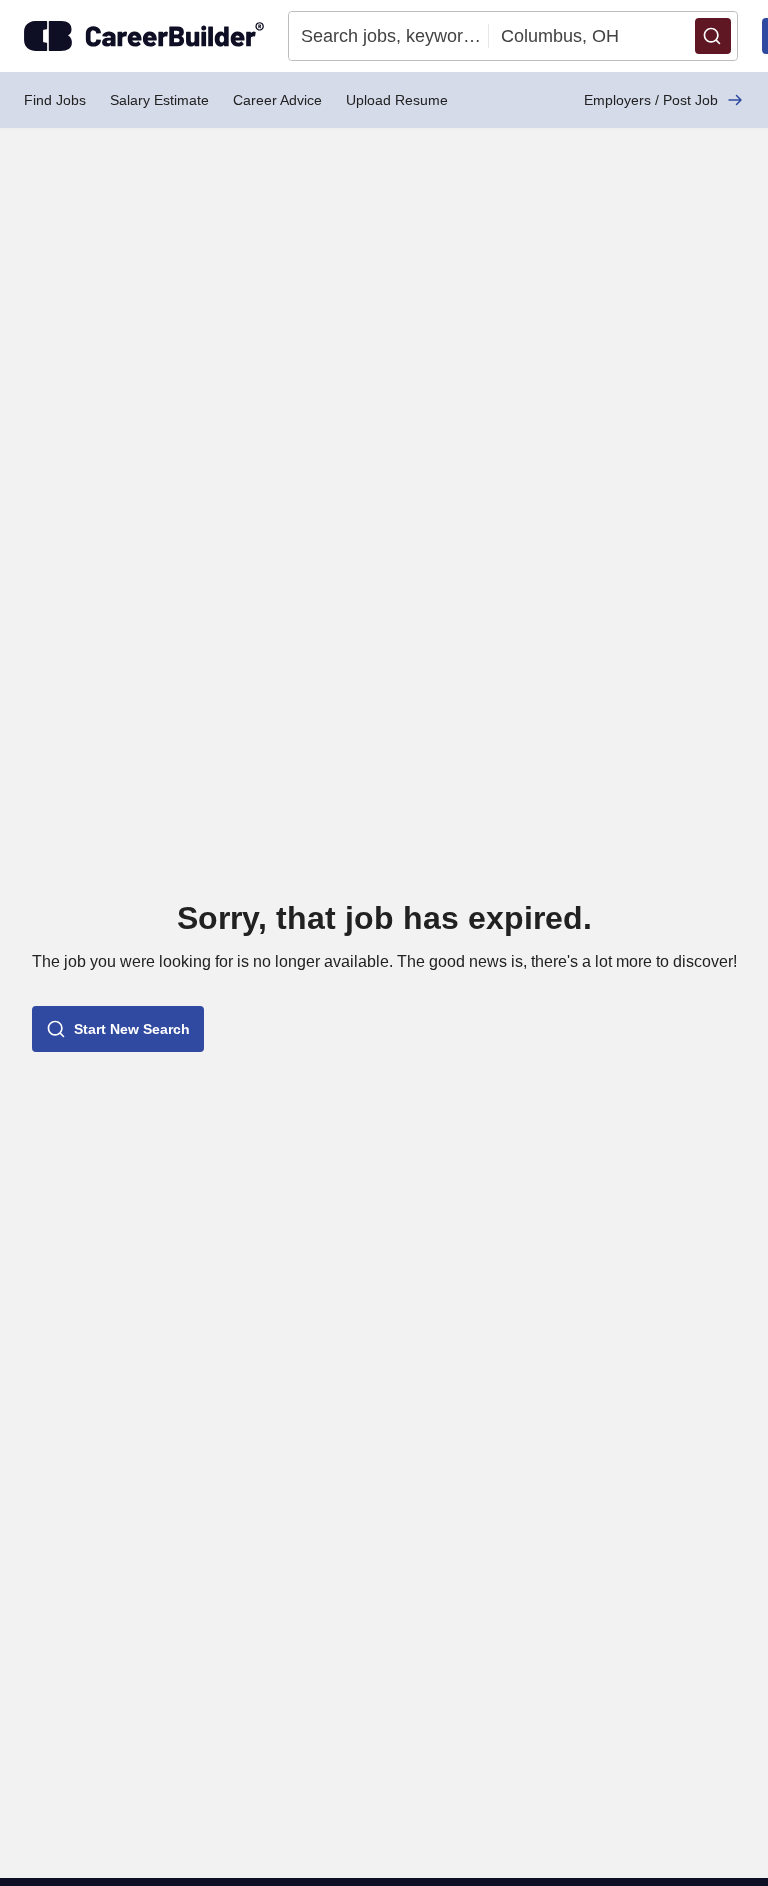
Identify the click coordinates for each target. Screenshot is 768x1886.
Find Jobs (55, 100)
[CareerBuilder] (144, 36)
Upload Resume (397, 100)
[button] (713, 36)
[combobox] (389, 36)
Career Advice (277, 100)
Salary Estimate (159, 100)
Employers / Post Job (651, 100)
